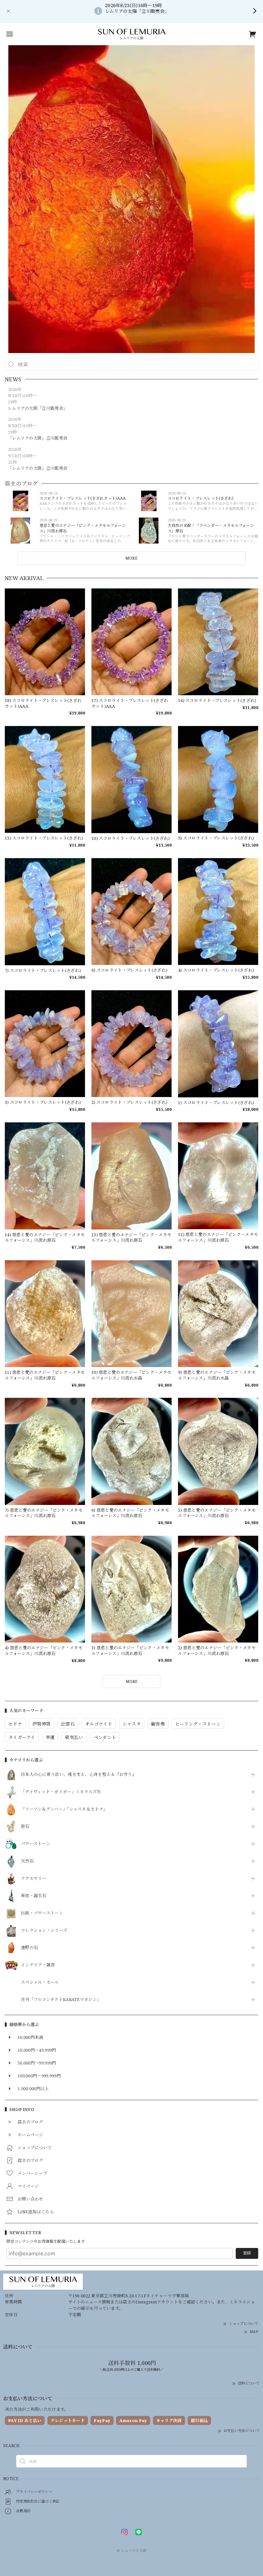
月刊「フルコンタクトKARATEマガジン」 (61, 2000)
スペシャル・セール (40, 1982)
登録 (247, 2253)
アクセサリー (34, 1879)
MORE (131, 558)
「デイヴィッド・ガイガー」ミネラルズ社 (61, 1792)
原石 (25, 1827)
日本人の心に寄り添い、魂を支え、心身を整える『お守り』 (79, 1775)
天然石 (27, 1861)
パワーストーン (36, 1844)
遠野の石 (29, 1948)
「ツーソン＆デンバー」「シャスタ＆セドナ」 (64, 1809)
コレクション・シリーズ (44, 1930)
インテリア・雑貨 (38, 1965)
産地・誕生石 (34, 1896)
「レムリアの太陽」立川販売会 (38, 438)
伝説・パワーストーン (42, 1913)
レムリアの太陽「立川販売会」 (38, 408)
